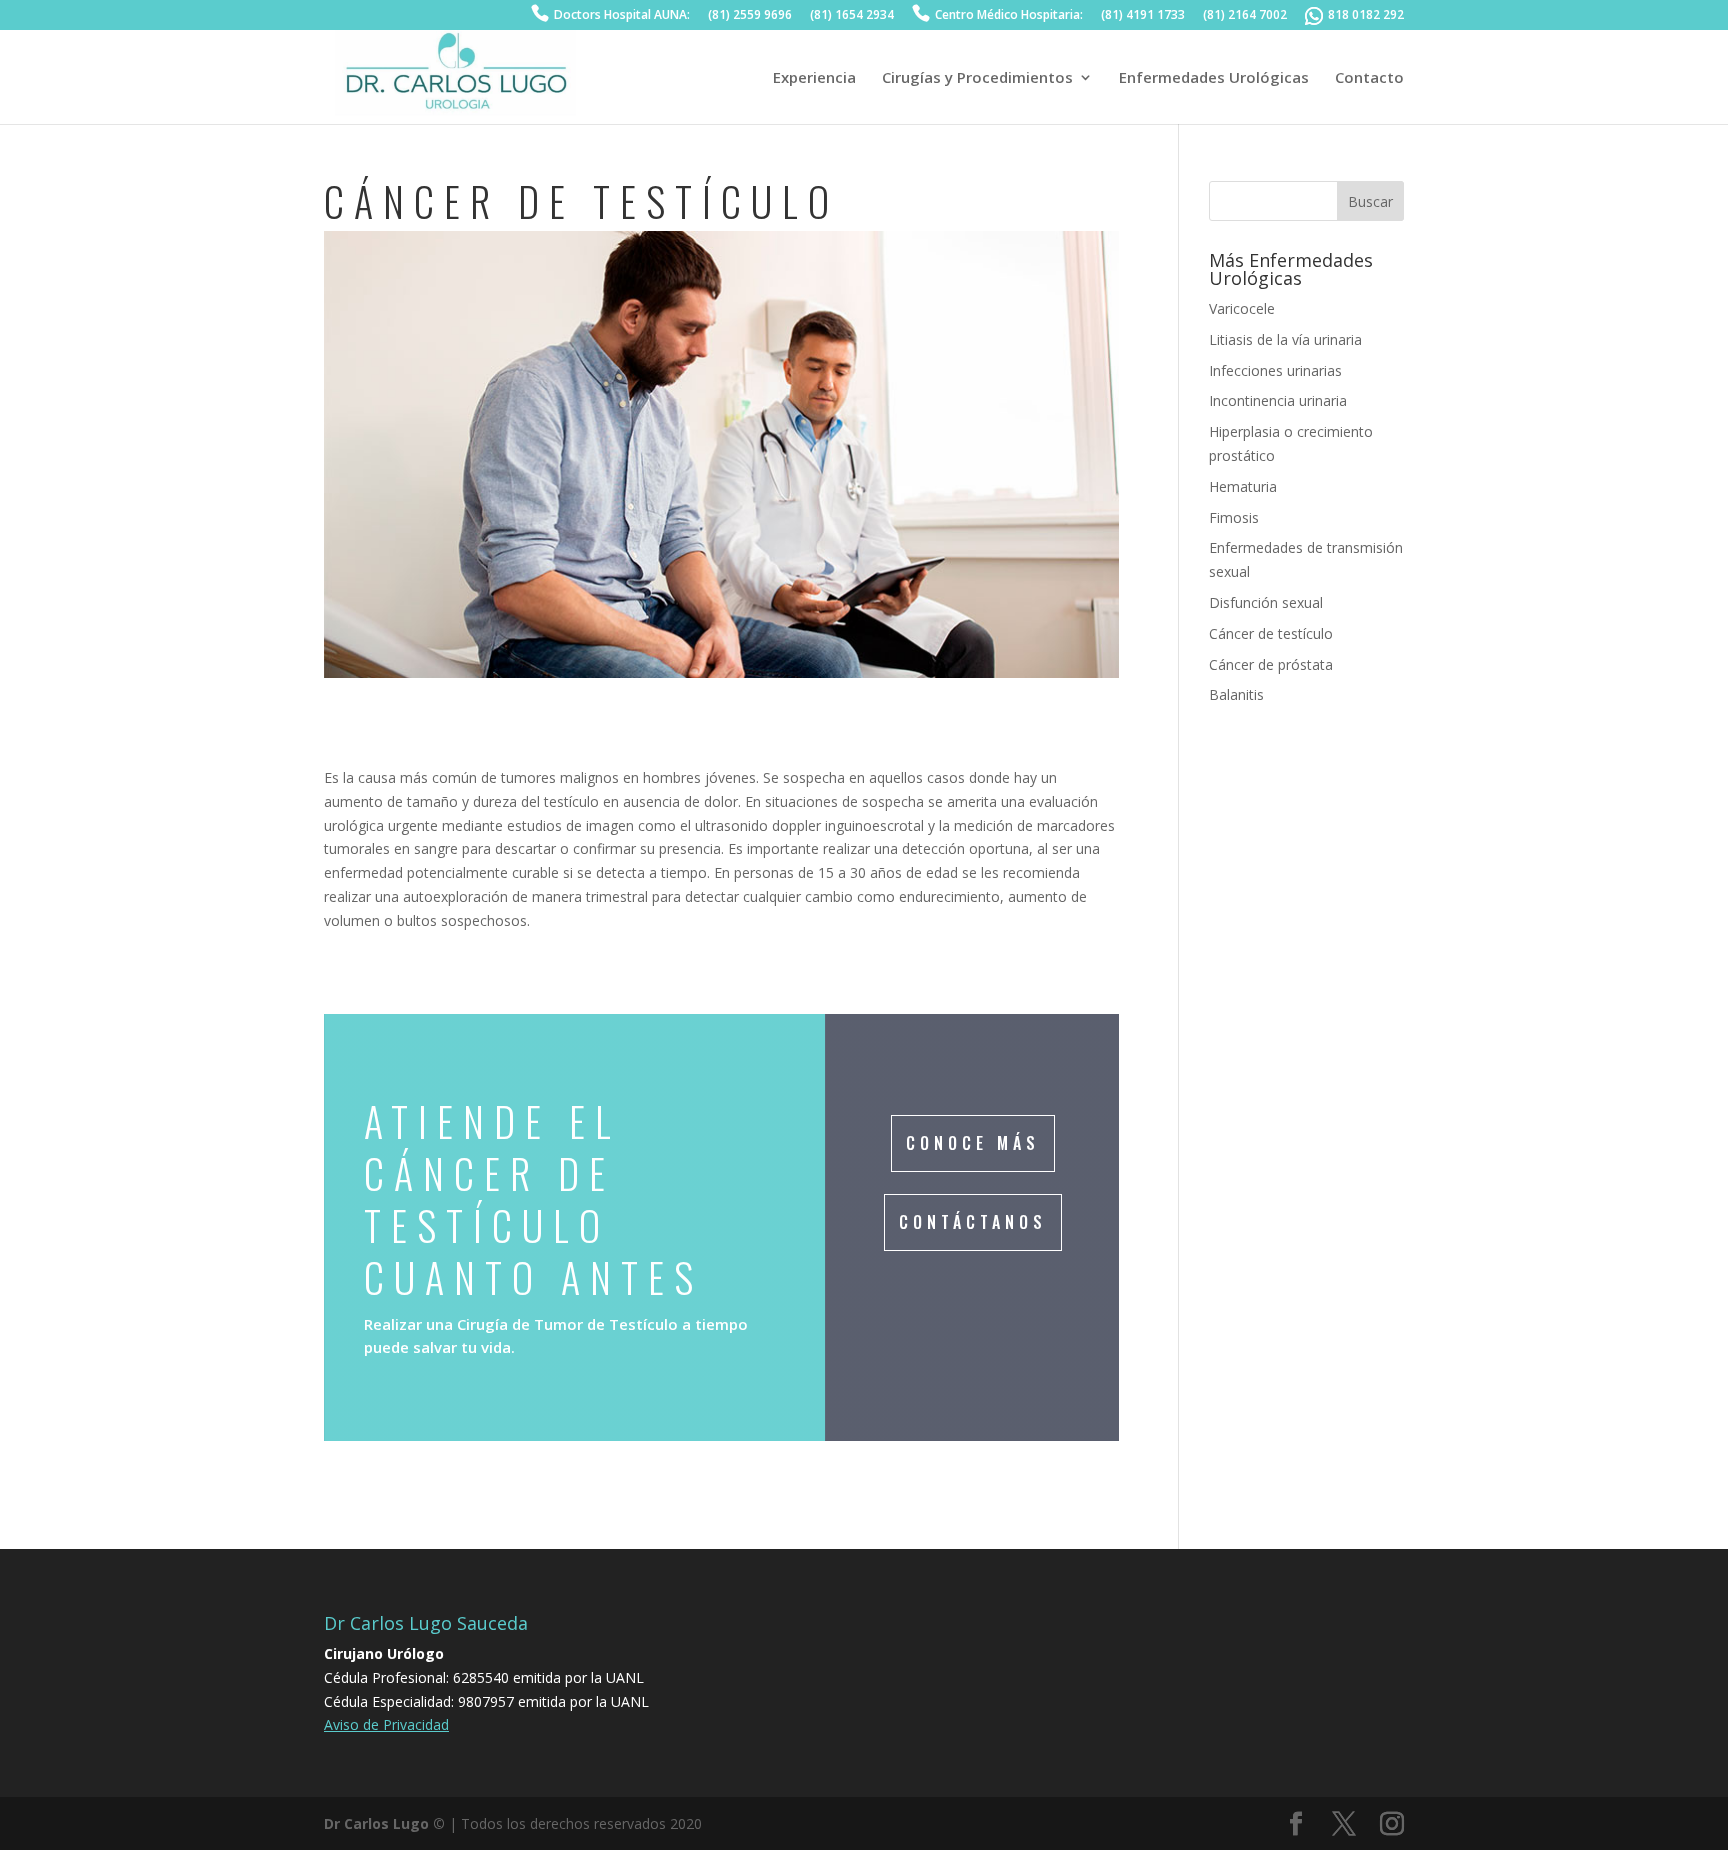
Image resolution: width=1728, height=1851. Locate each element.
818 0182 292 (1366, 16)
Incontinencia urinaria (1278, 400)
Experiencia (814, 78)
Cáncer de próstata (1271, 664)
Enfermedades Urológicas (1214, 78)
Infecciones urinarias (1275, 370)
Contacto (1369, 78)
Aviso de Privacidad (386, 1724)
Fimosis (1234, 517)
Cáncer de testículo (1271, 633)
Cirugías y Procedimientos (977, 78)
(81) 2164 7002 (1245, 16)
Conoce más (973, 1143)
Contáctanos (973, 1222)
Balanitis (1236, 694)
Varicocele (1242, 308)
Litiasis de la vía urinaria (1285, 339)
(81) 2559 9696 (750, 16)
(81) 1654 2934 (852, 16)
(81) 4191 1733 (1143, 16)
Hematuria (1243, 486)
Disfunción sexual (1266, 602)
